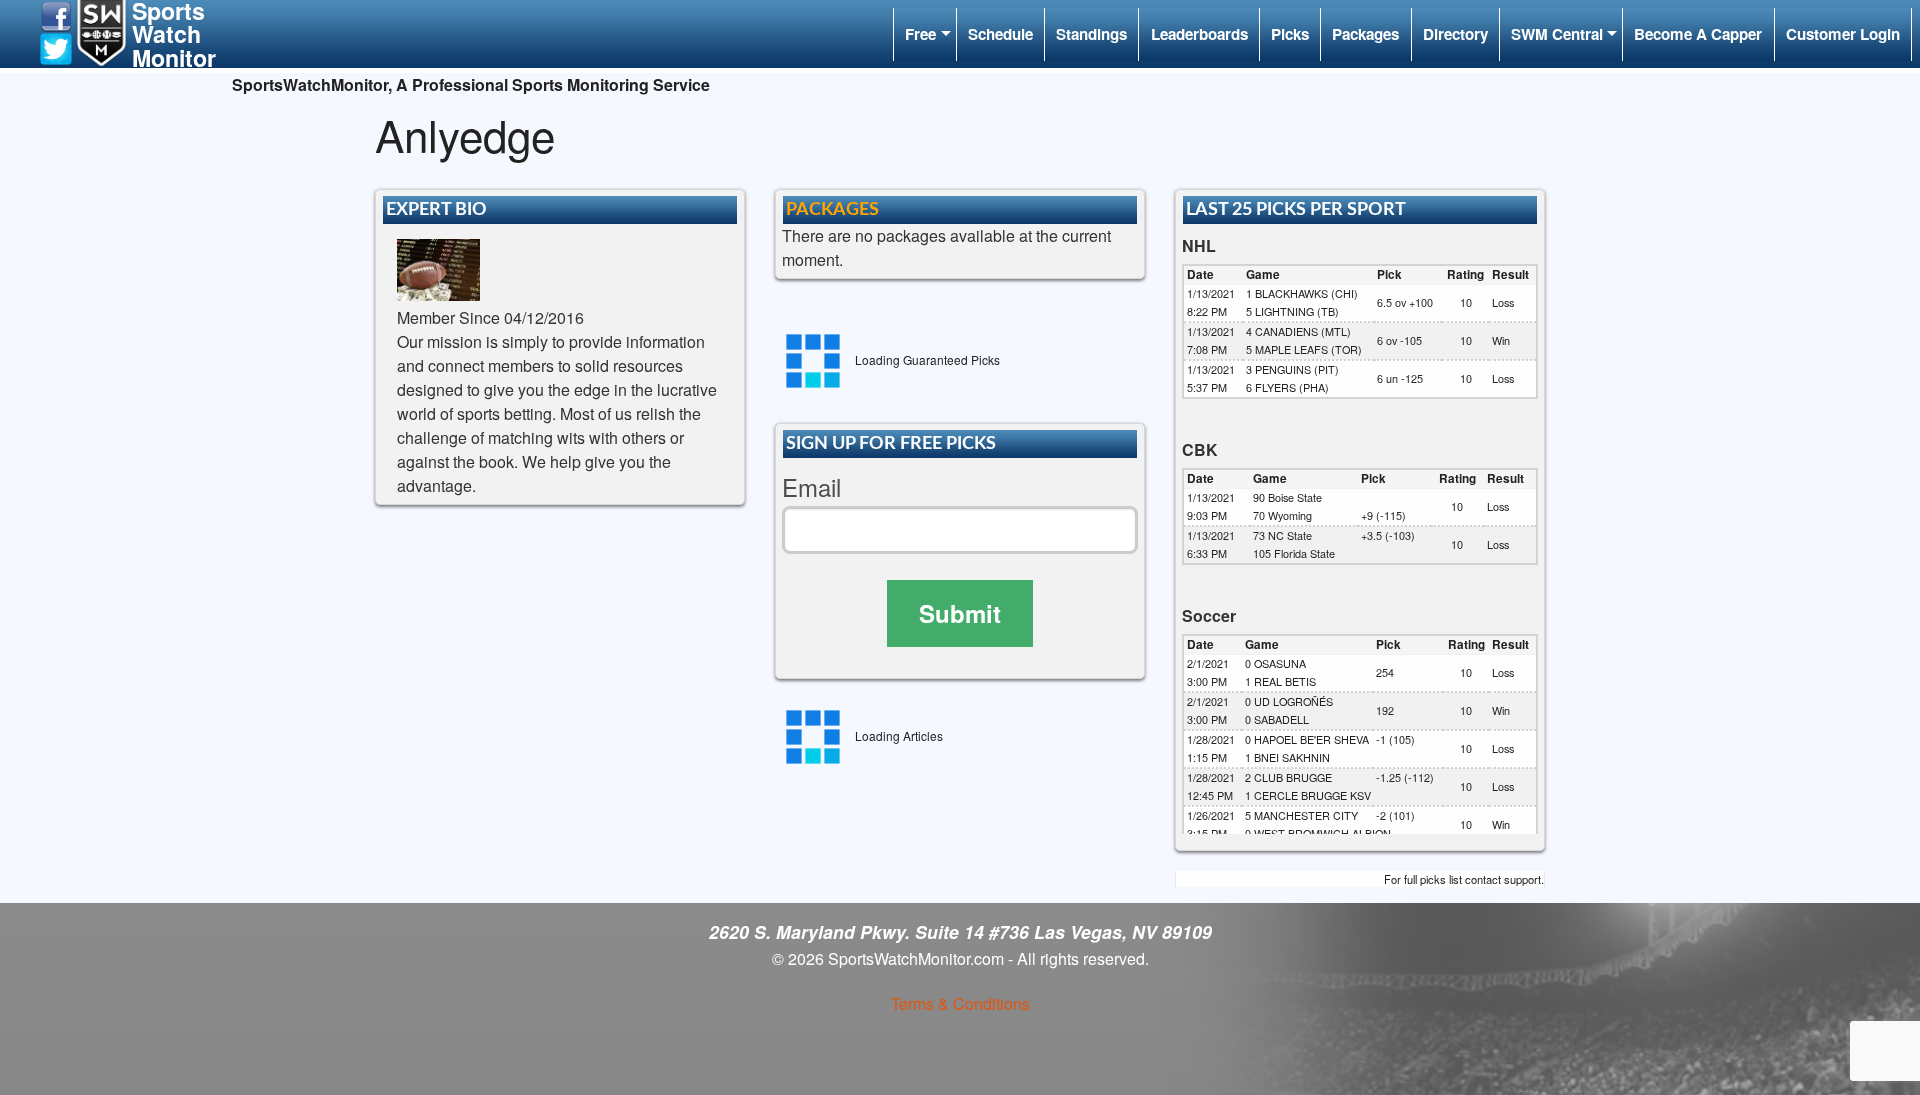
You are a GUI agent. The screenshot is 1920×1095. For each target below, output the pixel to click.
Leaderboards (1199, 34)
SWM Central (1557, 34)
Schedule (1000, 34)
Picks (1290, 34)
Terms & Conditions (960, 1003)
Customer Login (1843, 34)
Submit (960, 613)
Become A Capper (1698, 34)
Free (920, 34)
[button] (56, 14)
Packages (1365, 34)
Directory (1455, 34)
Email (811, 487)
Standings (1091, 34)
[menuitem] (924, 34)
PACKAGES (832, 209)
